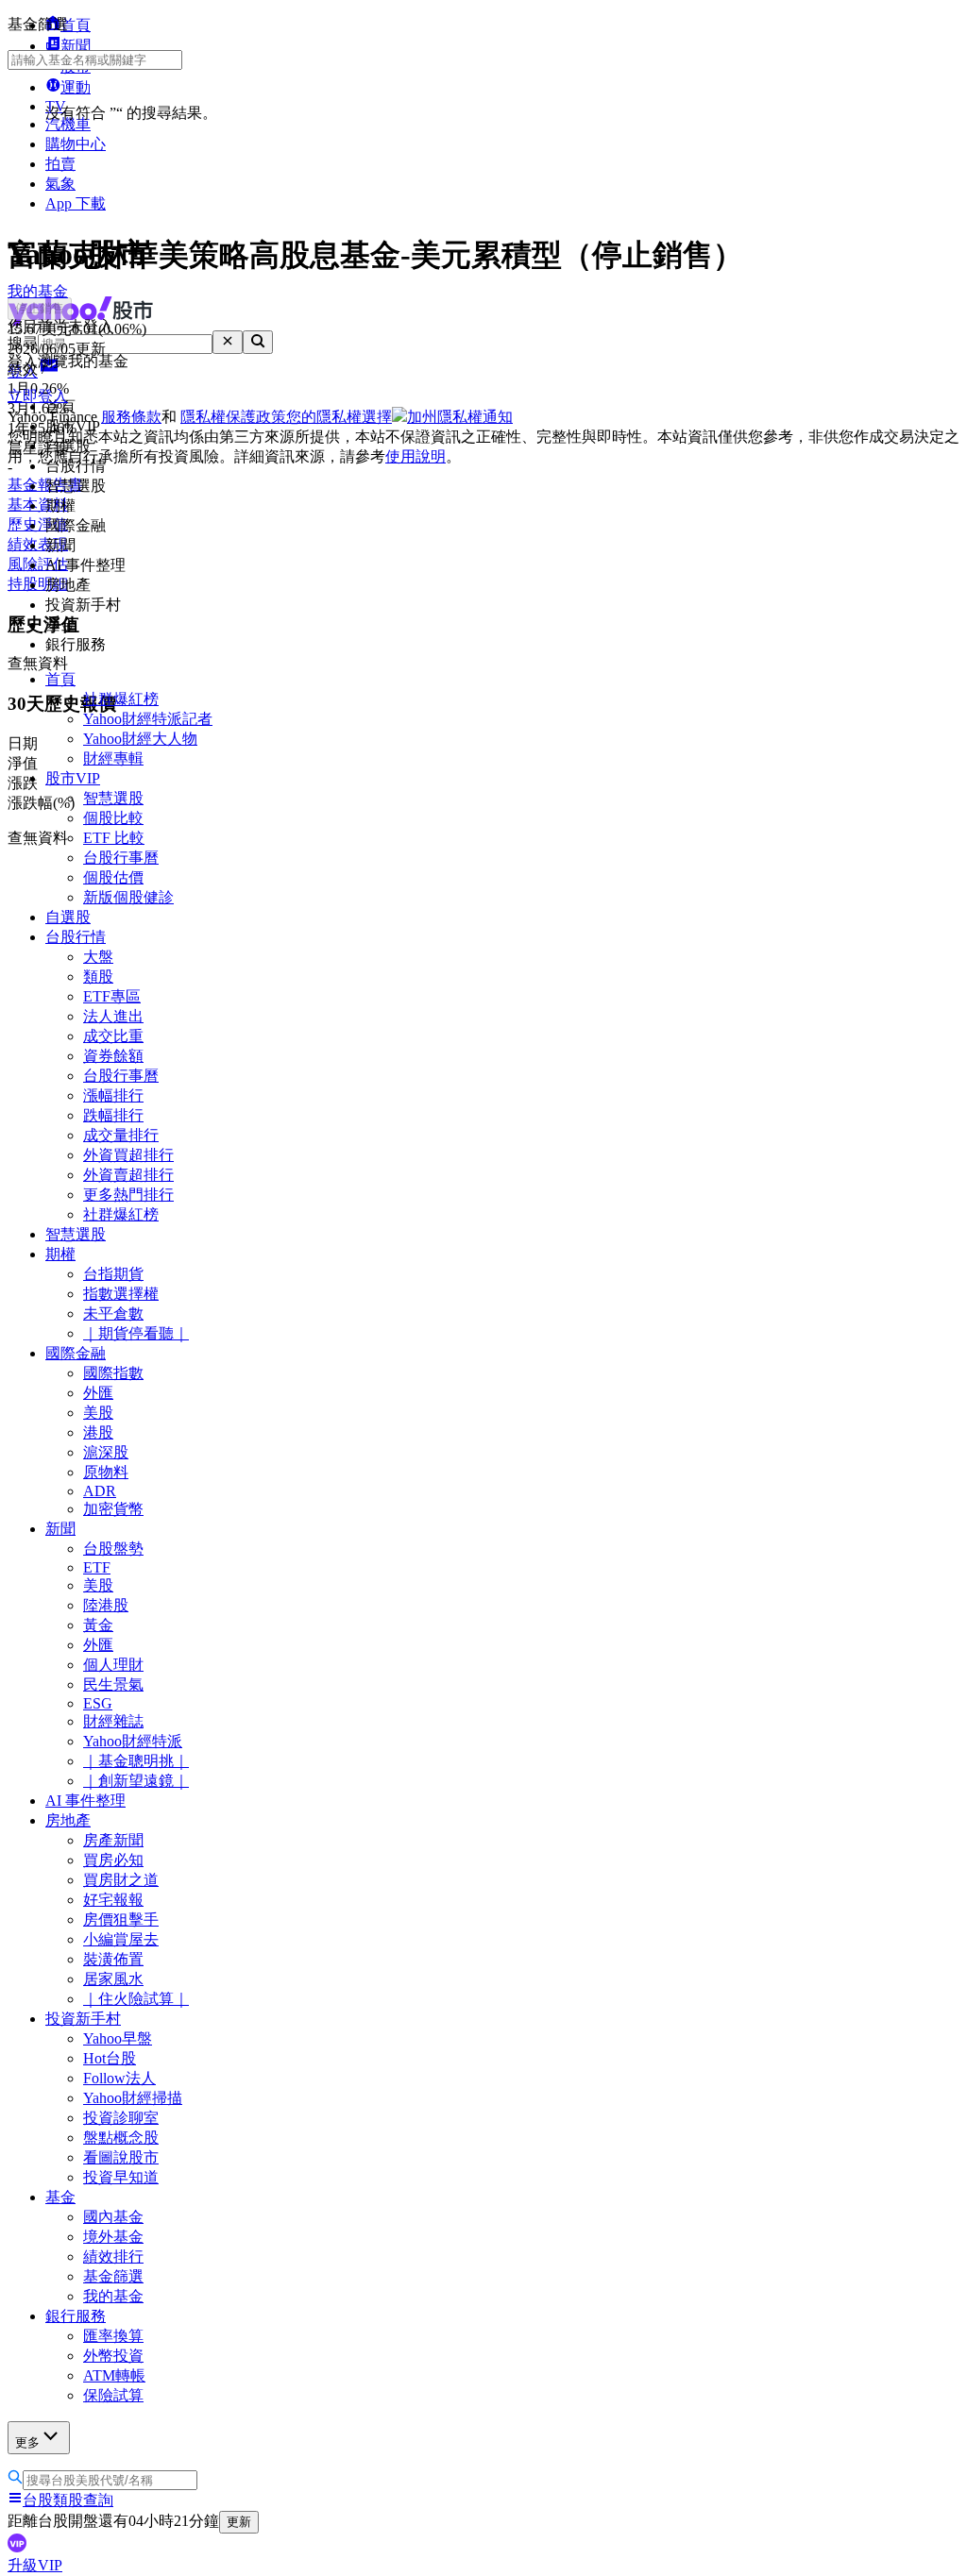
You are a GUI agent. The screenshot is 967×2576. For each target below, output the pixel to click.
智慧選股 (113, 798)
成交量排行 (121, 1135)
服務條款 (131, 417)
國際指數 (113, 1373)
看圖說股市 (121, 2157)
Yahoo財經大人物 (140, 739)
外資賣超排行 (128, 1175)
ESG (98, 1703)
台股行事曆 (121, 858)
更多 (27, 2442)
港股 (98, 1432)
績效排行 (113, 2256)
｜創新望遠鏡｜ (136, 1781)
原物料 (106, 1472)
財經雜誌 (113, 1721)
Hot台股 (110, 2058)
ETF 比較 (114, 838)
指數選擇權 (121, 1294)
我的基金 (113, 2296)
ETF (97, 1567)
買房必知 (113, 1860)
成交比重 (113, 1036)
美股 (98, 1413)
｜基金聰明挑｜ (136, 1761)
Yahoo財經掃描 (133, 2098)
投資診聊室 (121, 2118)
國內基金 (113, 2217)
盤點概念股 (121, 2138)
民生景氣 (113, 1684)
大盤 (98, 957)
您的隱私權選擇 (339, 417)
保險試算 (113, 2395)
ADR (100, 1491)
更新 (239, 2522)
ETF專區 (112, 996)
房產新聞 (113, 1840)
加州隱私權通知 (460, 417)
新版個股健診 (128, 897)
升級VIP (35, 2565)
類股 (98, 977)
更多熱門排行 (128, 1195)
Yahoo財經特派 (133, 1741)
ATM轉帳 (114, 2375)
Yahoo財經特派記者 (148, 719)
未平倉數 (113, 1313)
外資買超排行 (128, 1155)
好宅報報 (113, 1900)
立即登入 (38, 396)
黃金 (98, 1625)
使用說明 (416, 456)
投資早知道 (121, 2177)
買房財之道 (121, 1880)
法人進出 (113, 1016)
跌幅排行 (113, 1115)
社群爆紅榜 (121, 699)
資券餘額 (113, 1056)
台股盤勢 (113, 1549)
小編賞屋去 (121, 1939)
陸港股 (106, 1605)
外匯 (98, 1393)
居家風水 (113, 1979)
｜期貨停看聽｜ (136, 1333)
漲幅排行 (113, 1095)
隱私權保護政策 (233, 417)
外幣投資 (113, 2356)
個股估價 (113, 877)
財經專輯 (113, 758)
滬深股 (106, 1452)
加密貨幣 (113, 1509)
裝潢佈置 (113, 1959)
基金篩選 (113, 2276)
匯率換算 (113, 2336)
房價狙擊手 (121, 1919)
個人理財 (113, 1665)
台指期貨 (113, 1274)
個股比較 (113, 818)
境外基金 (113, 2237)
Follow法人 (119, 2078)
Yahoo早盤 (118, 2038)
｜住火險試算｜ (136, 1999)
